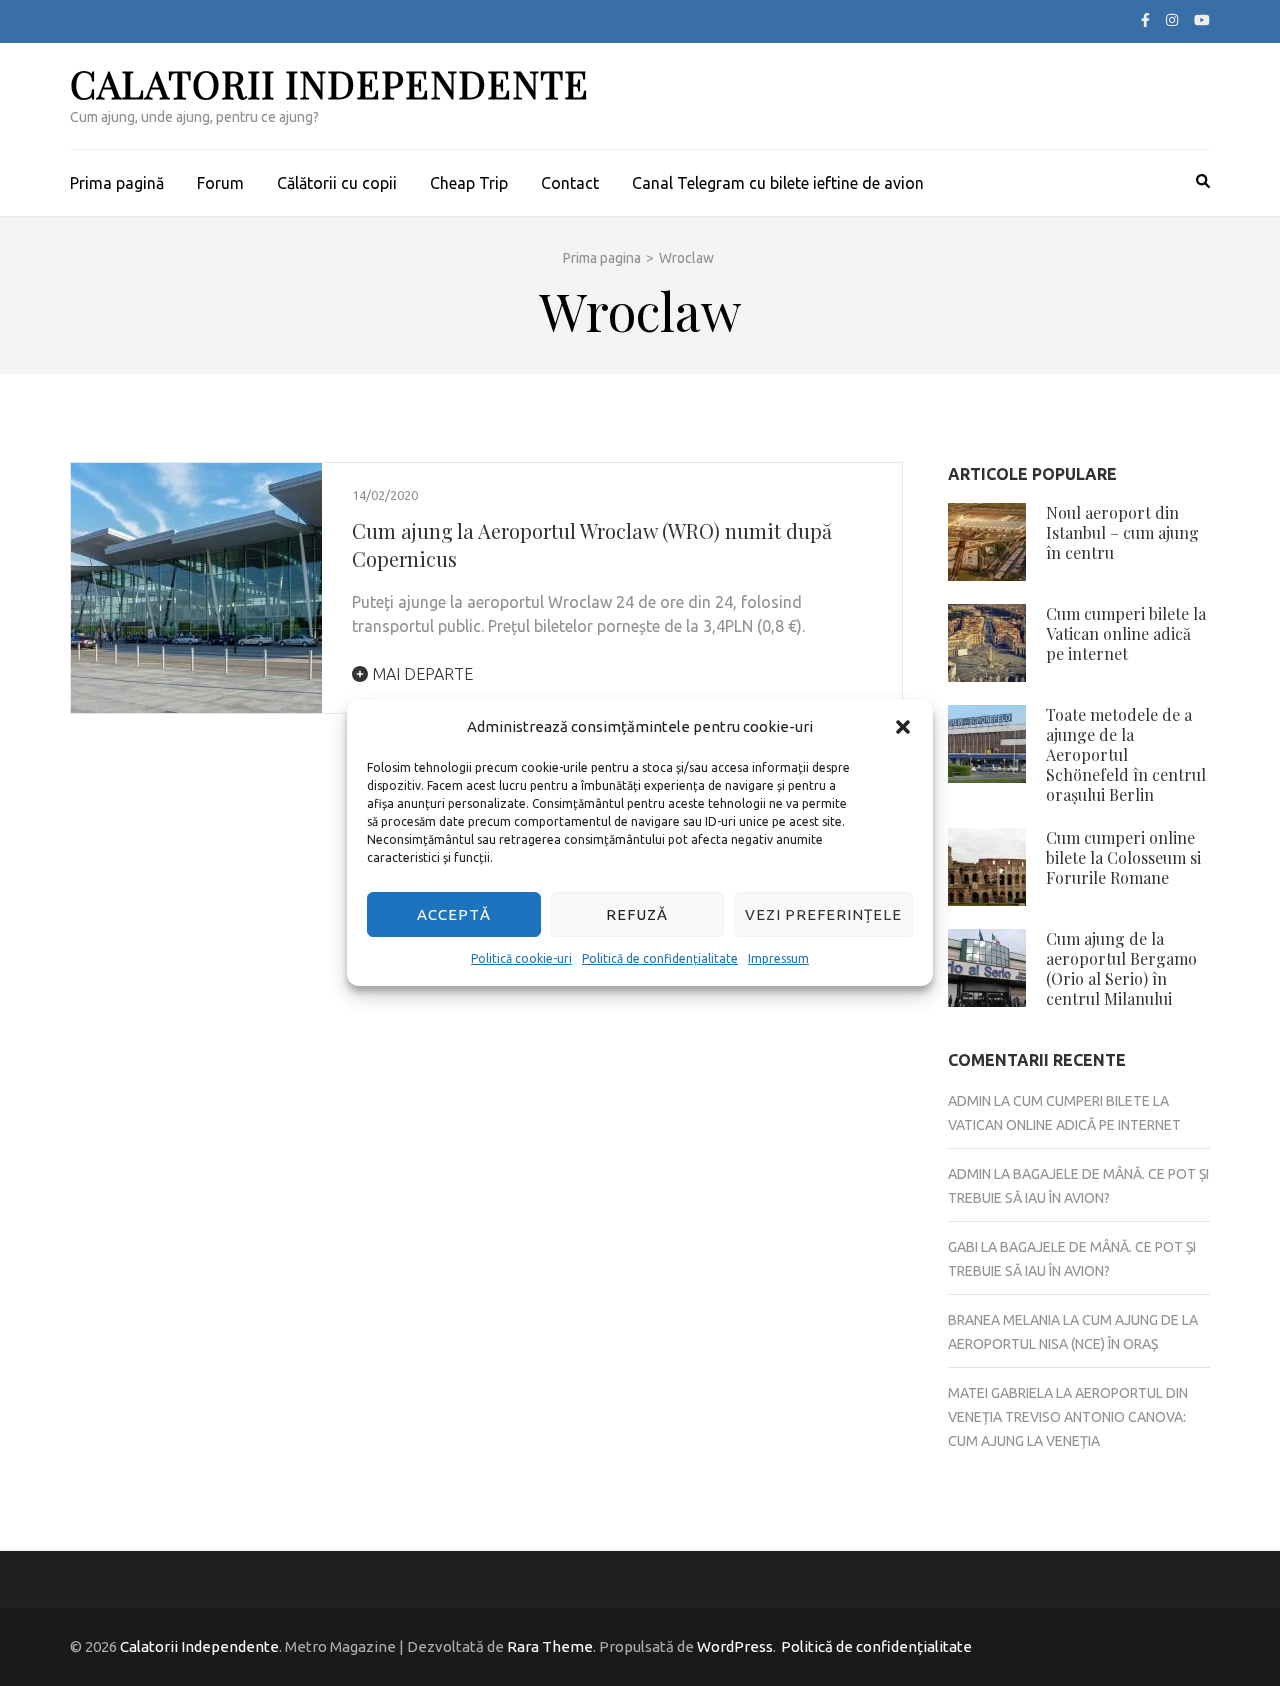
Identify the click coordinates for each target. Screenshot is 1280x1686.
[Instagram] (1172, 20)
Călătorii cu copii (337, 183)
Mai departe (420, 674)
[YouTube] (1202, 20)
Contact (570, 183)
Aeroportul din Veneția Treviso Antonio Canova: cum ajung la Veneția (1068, 1417)
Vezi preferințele (823, 914)
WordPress (735, 1646)
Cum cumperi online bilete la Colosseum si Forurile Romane (1123, 857)
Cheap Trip (469, 183)
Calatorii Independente (329, 83)
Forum (220, 183)
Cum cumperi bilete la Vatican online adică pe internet (1126, 633)
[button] (903, 727)
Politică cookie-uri (521, 958)
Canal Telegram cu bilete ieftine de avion (778, 183)
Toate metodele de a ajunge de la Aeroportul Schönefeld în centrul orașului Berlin (1126, 754)
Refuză (637, 914)
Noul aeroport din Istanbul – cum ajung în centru (1122, 532)
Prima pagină (117, 183)
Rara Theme (550, 1646)
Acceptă (454, 914)
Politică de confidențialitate (660, 958)
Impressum (778, 958)
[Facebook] (1145, 20)
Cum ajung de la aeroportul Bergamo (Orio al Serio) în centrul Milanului (1121, 968)
